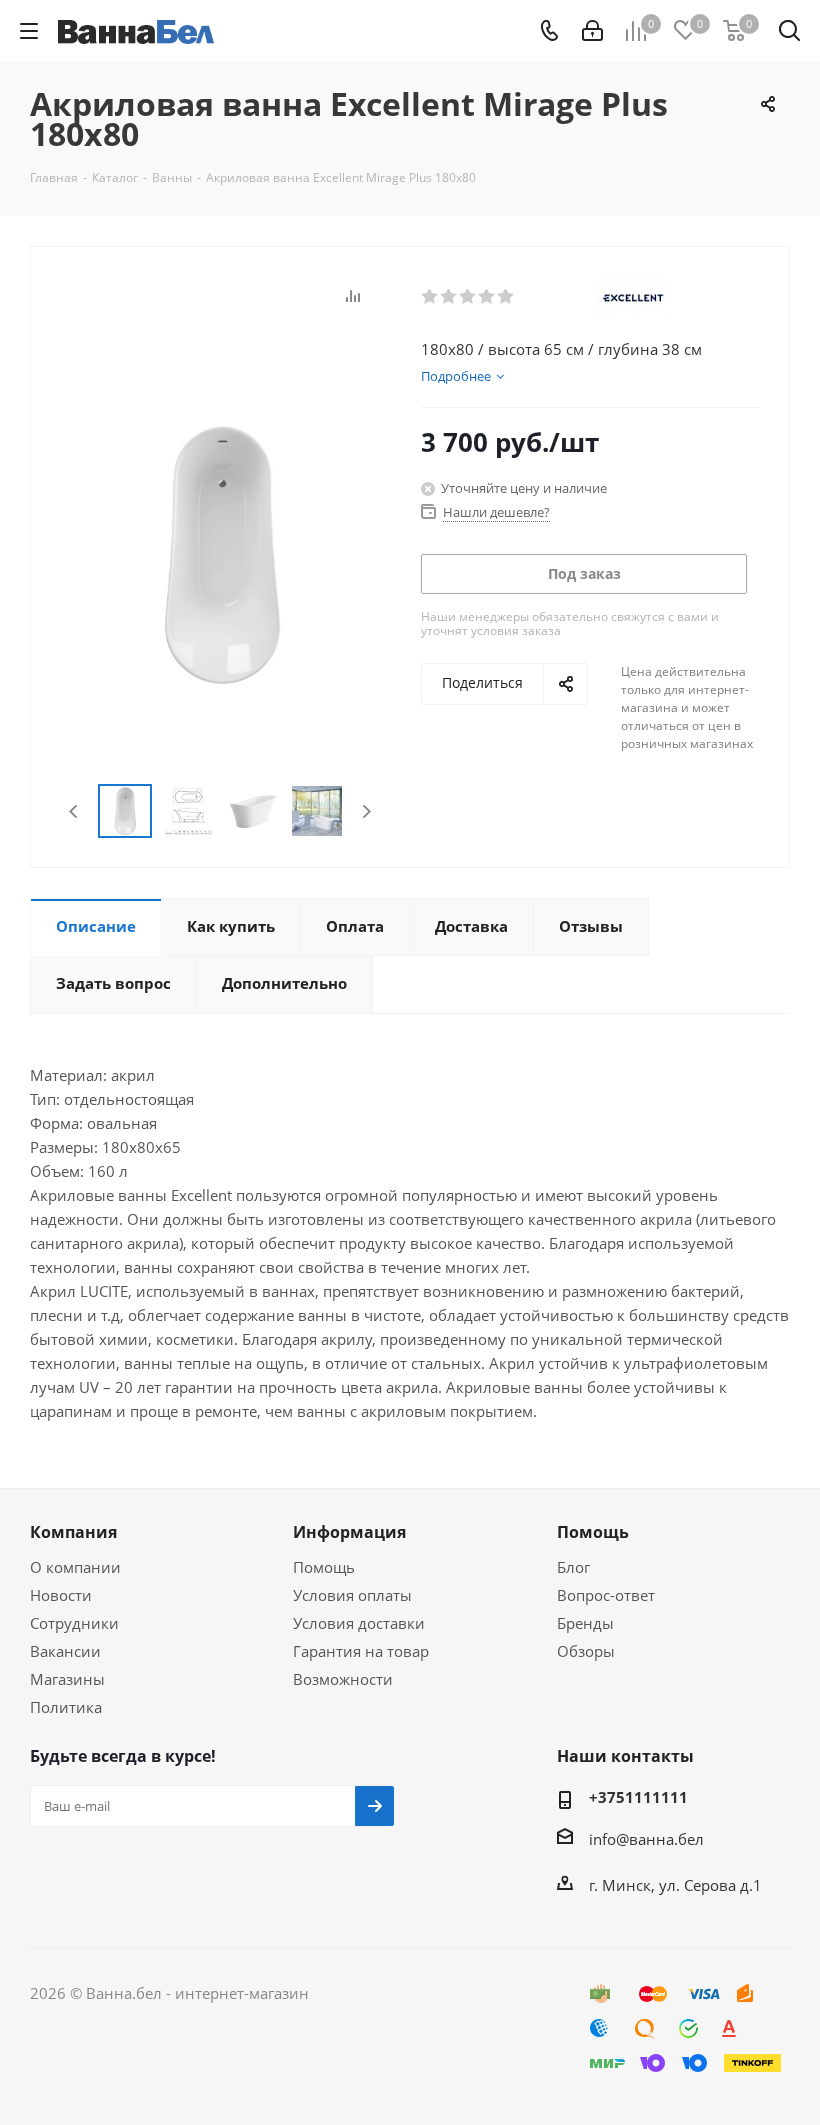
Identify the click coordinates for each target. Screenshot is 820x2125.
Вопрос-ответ (606, 1595)
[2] (449, 297)
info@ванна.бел (646, 1839)
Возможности (343, 1679)
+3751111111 (638, 1797)
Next (366, 811)
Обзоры (586, 1651)
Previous (74, 811)
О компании (75, 1567)
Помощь (324, 1567)
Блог (573, 1567)
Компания (73, 1532)
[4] (487, 297)
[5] (506, 297)
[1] (430, 297)
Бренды (585, 1623)
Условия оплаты (352, 1595)
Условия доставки (359, 1623)
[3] (468, 297)
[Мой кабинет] (592, 31)
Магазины (67, 1679)
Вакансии (65, 1651)
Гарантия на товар (361, 1651)
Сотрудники (74, 1623)
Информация (349, 1532)
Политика (66, 1707)
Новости (61, 1595)
